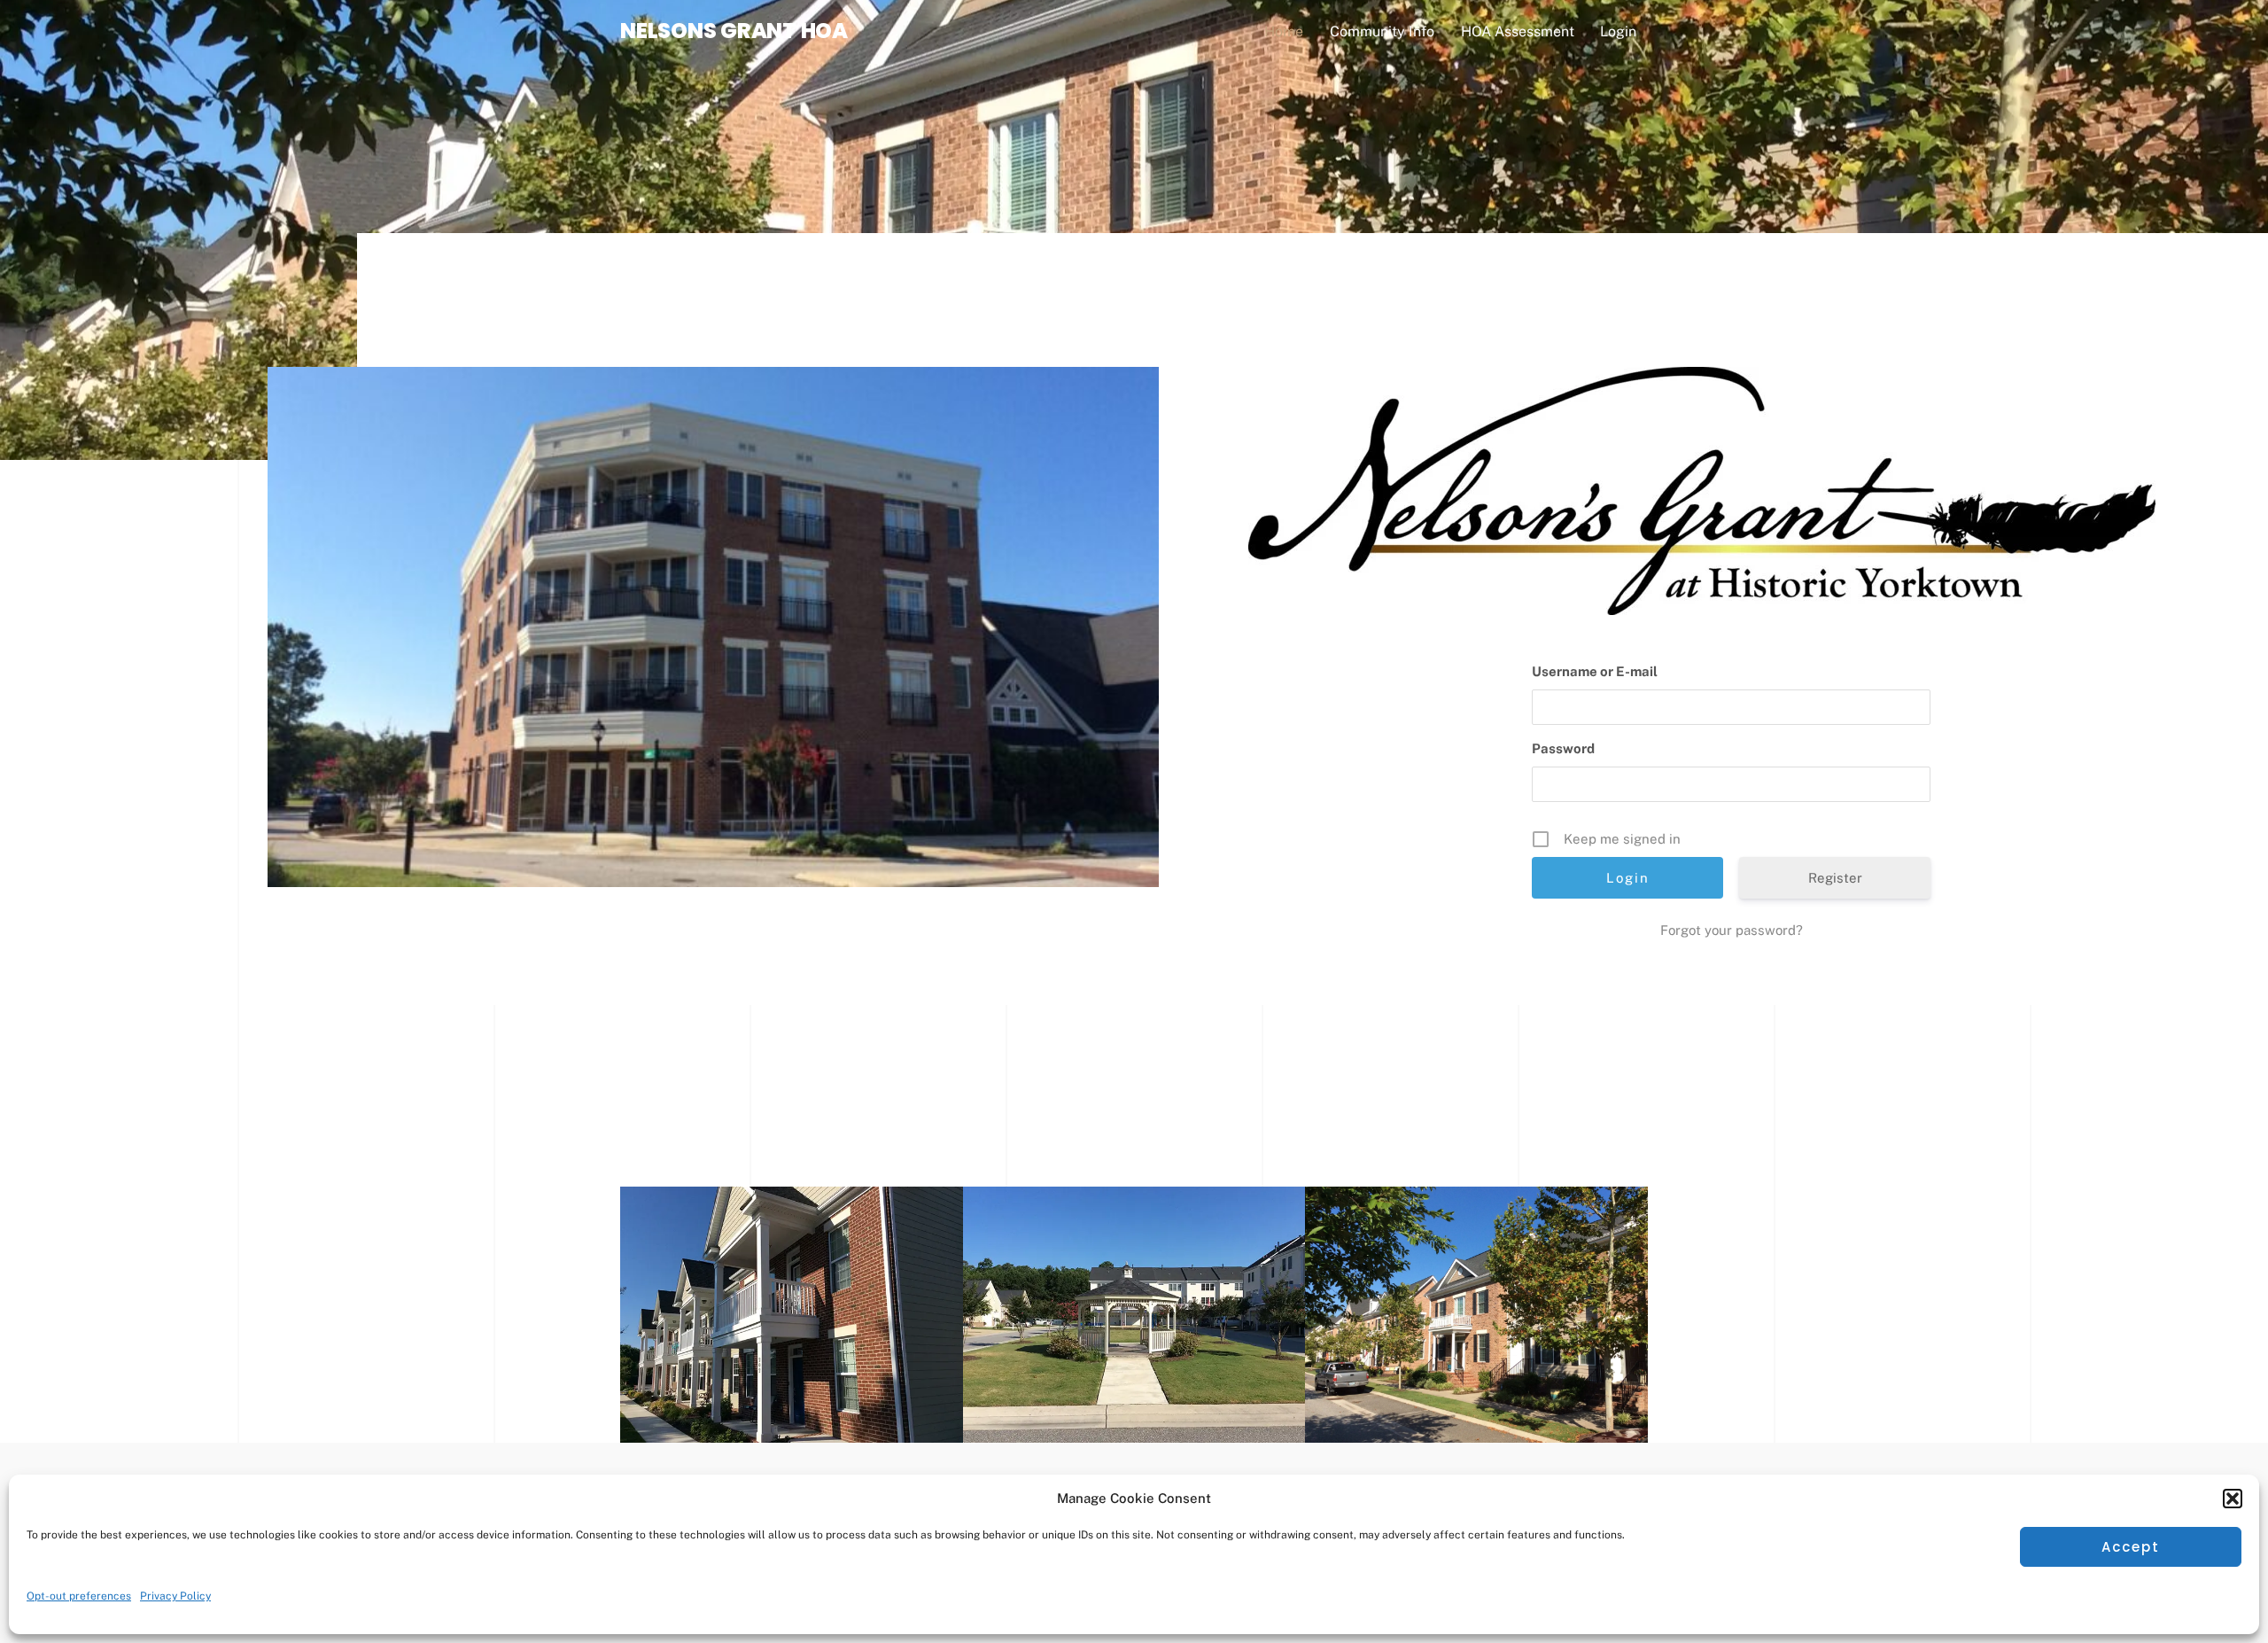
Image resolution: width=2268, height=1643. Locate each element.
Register (1835, 878)
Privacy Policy (175, 1596)
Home (1284, 31)
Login (1618, 31)
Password (1563, 748)
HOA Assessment (1518, 31)
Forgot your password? (1732, 930)
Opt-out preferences (79, 1596)
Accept (2131, 1547)
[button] (2233, 1499)
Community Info (1382, 31)
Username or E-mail (1595, 671)
